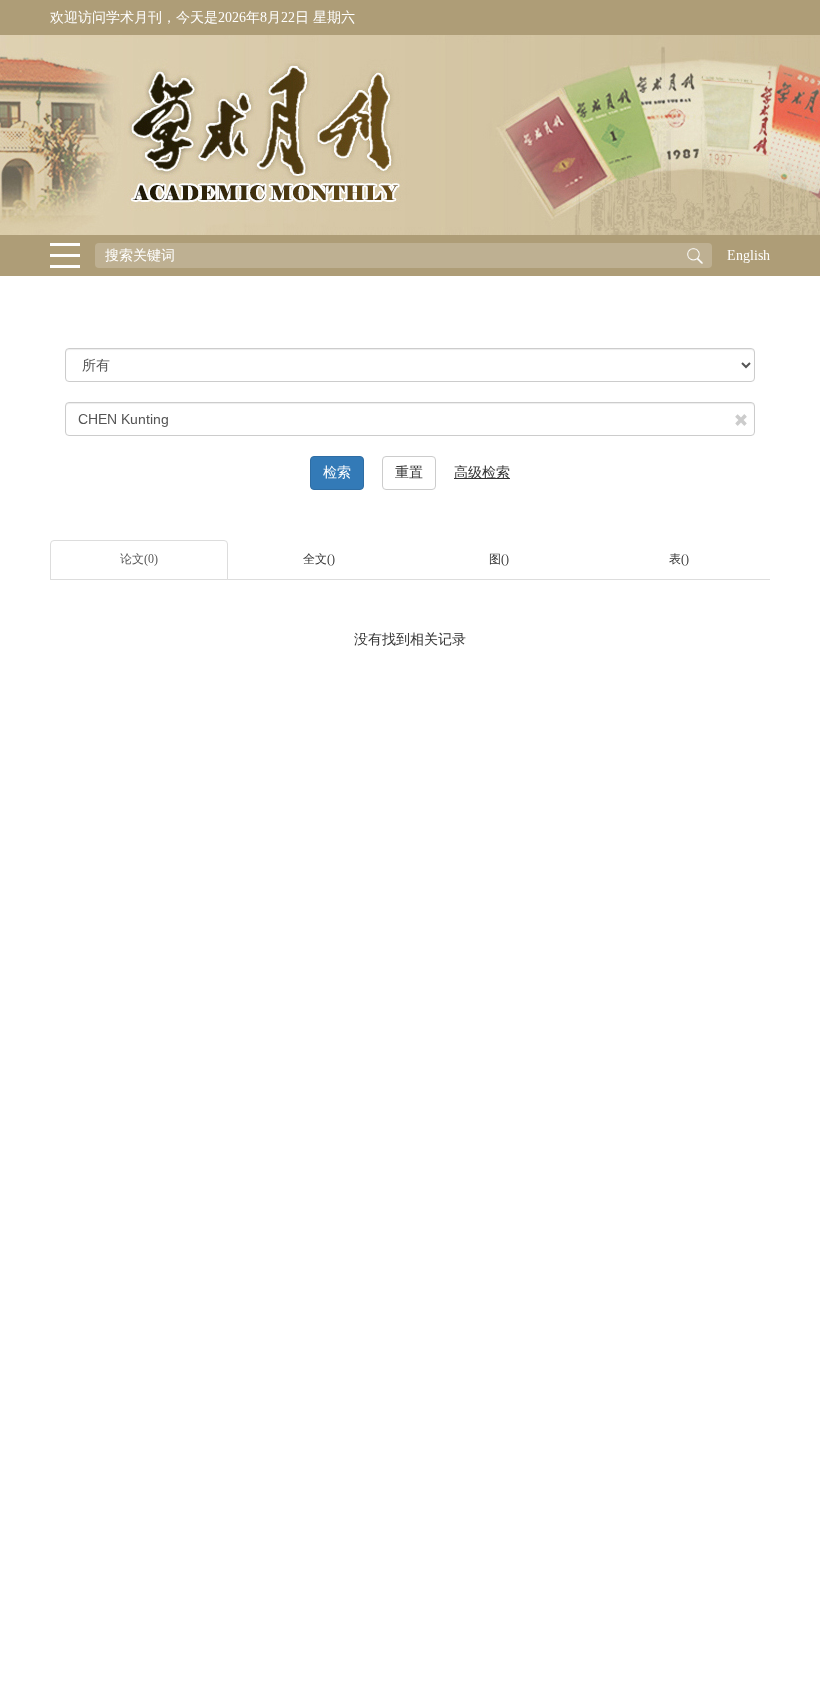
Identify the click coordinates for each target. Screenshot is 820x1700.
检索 (337, 472)
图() (499, 559)
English (748, 255)
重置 (409, 472)
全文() (319, 559)
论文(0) (139, 559)
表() (679, 559)
